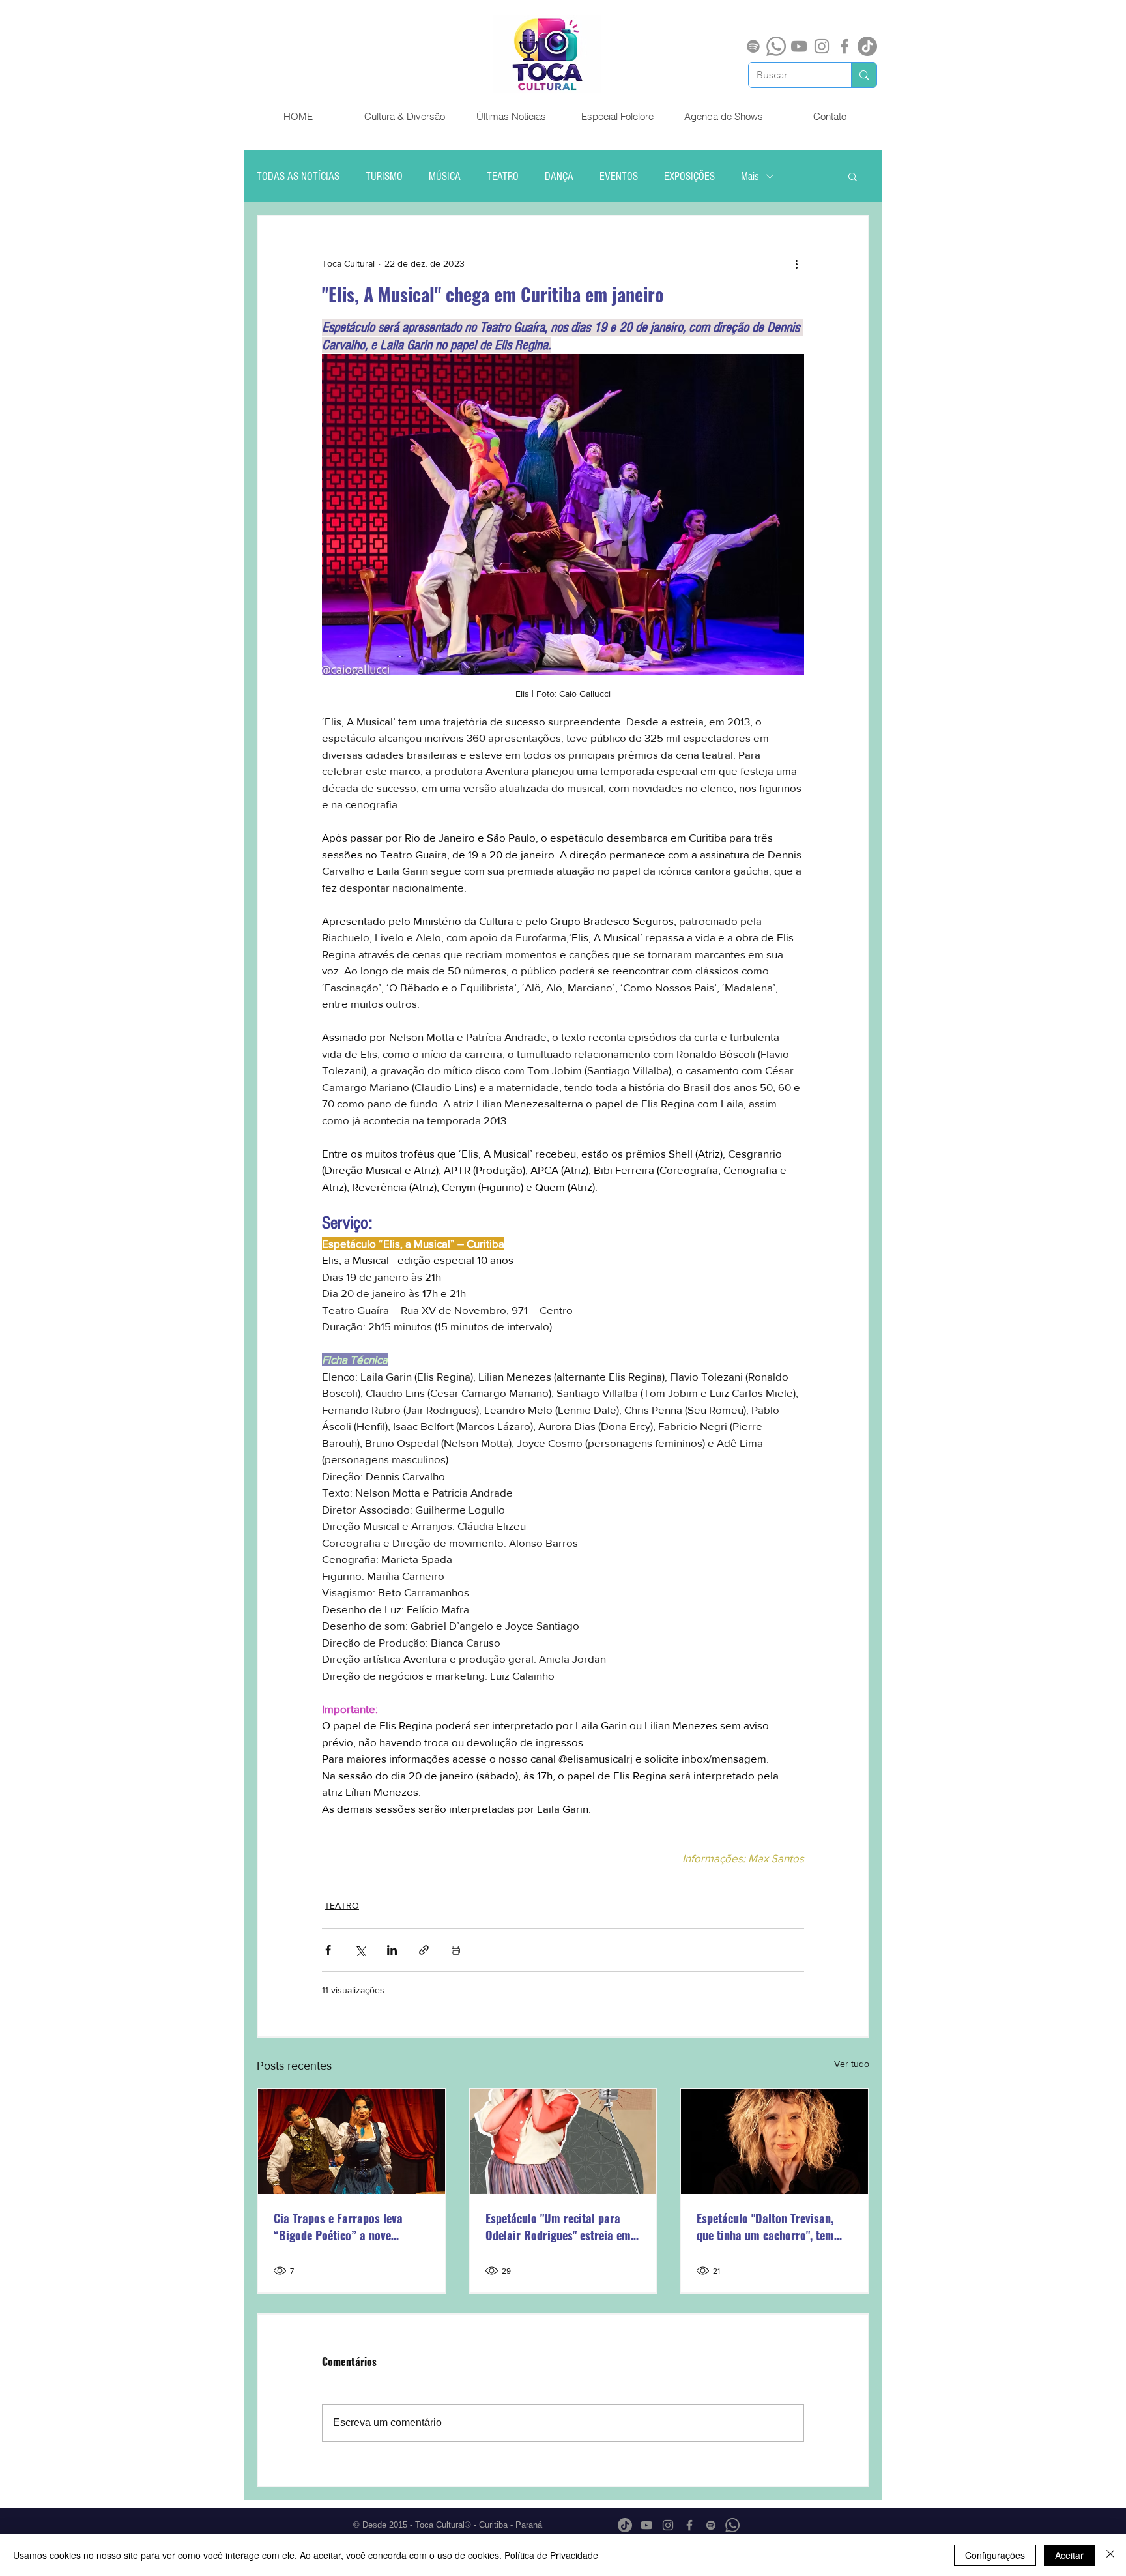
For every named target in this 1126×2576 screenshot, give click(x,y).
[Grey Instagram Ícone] (822, 46)
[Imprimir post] (456, 1950)
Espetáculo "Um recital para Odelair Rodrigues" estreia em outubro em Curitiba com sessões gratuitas (558, 2227)
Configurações (995, 2555)
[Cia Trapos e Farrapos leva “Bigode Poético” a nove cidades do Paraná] (352, 2142)
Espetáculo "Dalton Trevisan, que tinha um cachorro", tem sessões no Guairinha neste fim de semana (772, 2227)
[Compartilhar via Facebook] (328, 1950)
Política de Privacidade (551, 2555)
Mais (750, 176)
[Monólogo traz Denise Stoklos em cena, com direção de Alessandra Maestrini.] (774, 2142)
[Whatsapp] (776, 46)
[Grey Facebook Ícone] (844, 46)
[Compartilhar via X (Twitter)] (360, 1950)
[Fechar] (1110, 2555)
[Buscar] (864, 75)
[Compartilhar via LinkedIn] (392, 1950)
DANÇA (559, 176)
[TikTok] (867, 46)
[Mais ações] (796, 263)
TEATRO (503, 176)
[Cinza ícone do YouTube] (799, 46)
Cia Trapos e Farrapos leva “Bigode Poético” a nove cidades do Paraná (338, 2227)
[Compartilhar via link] (424, 1950)
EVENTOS (619, 176)
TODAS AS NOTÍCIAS (298, 176)
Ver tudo (852, 2064)
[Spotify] (753, 46)
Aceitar (1069, 2555)
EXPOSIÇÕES (689, 176)
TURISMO (384, 176)
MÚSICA (445, 176)
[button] (853, 176)
